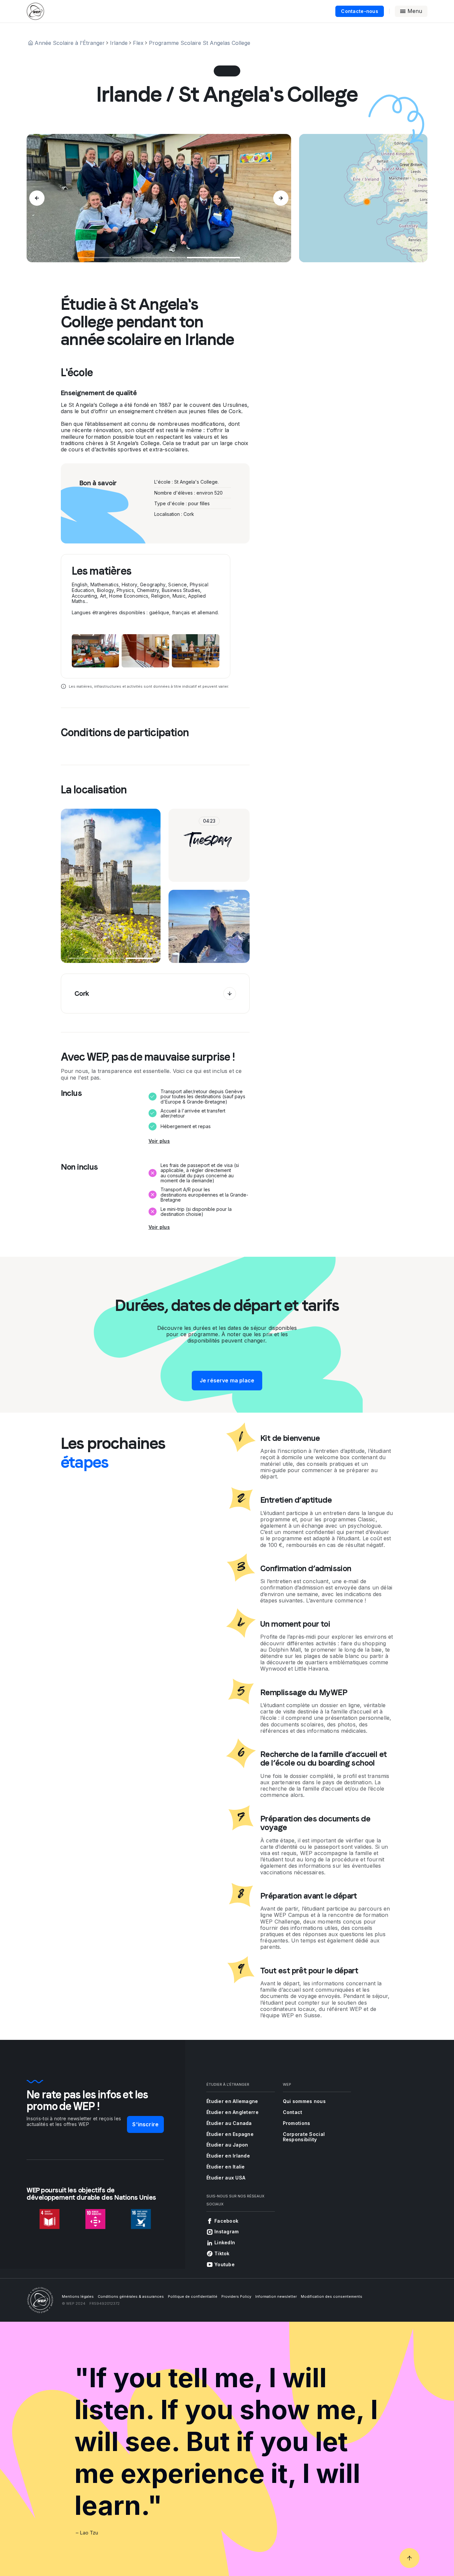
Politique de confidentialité (193, 2296)
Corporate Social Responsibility (304, 2137)
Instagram (227, 2231)
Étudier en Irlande (228, 2156)
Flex (138, 43)
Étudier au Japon (227, 2145)
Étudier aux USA (226, 2178)
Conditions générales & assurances (131, 2296)
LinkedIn (225, 2242)
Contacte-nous (360, 11)
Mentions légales (78, 2296)
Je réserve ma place (227, 1380)
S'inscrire (145, 2124)
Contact (293, 2112)
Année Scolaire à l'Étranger (70, 43)
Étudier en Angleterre (232, 2112)
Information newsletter (276, 2296)
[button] (367, 202)
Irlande (119, 43)
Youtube (225, 2264)
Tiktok (222, 2253)
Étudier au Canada (229, 2123)
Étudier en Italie (226, 2167)
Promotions (297, 2123)
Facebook (226, 2221)
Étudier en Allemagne (232, 2101)
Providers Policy (236, 2296)
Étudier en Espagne (230, 2134)
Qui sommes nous (304, 2101)
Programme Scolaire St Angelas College (200, 43)
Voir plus (159, 1141)
